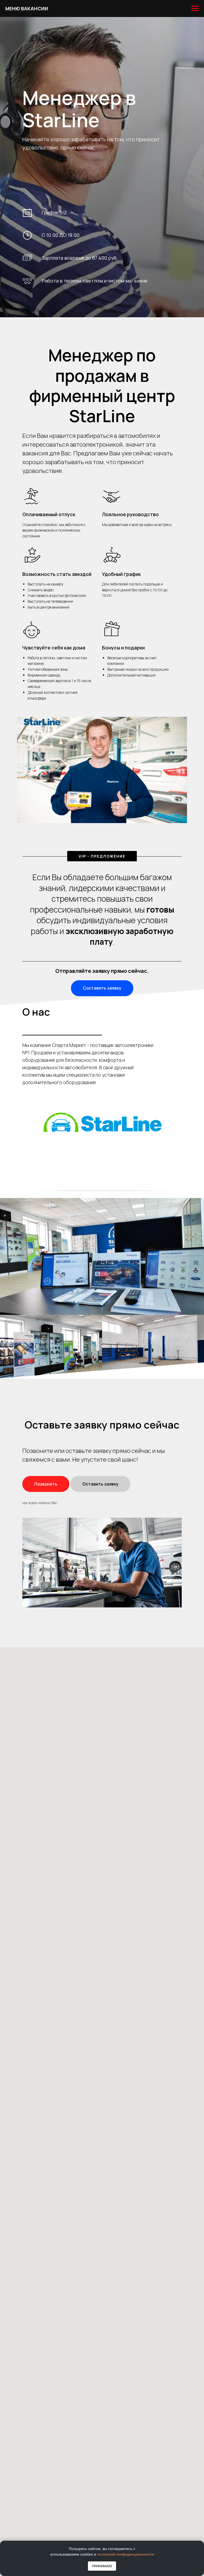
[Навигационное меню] (195, 8)
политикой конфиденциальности (126, 2554)
